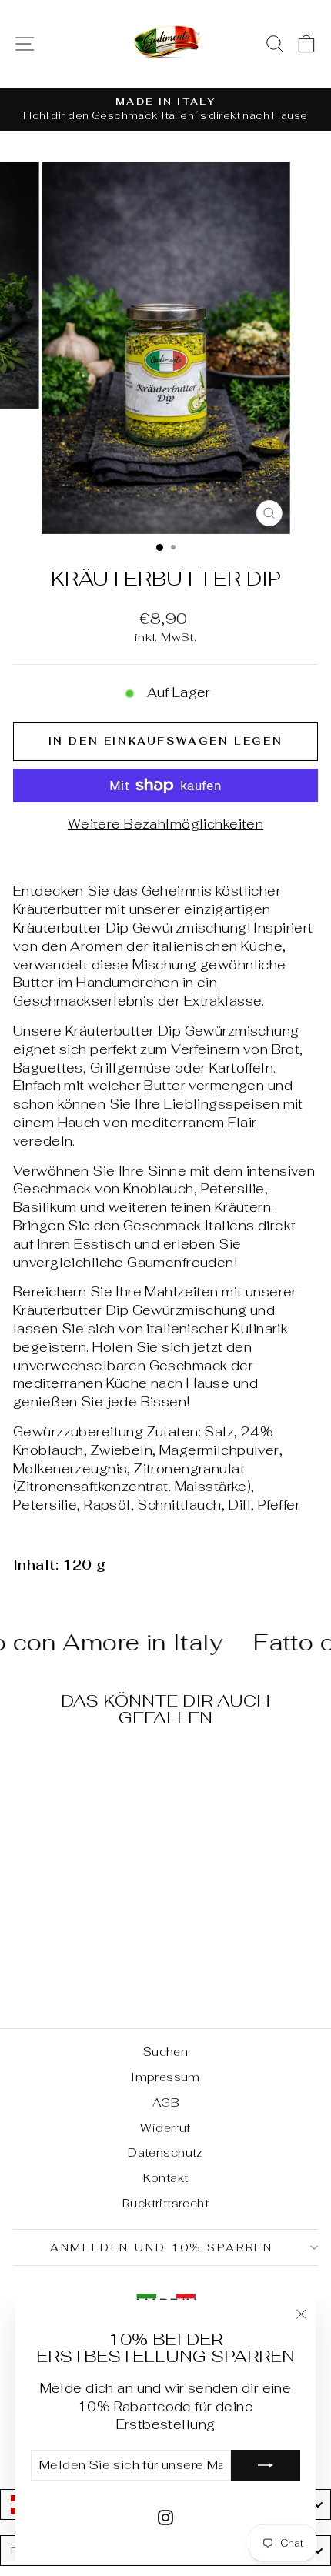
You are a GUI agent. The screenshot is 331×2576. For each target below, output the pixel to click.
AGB (165, 2102)
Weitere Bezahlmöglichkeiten (165, 824)
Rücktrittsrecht (165, 2203)
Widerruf (165, 2128)
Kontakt (166, 2178)
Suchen (166, 2052)
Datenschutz (165, 2152)
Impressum (165, 2077)
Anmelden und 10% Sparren (162, 2247)
